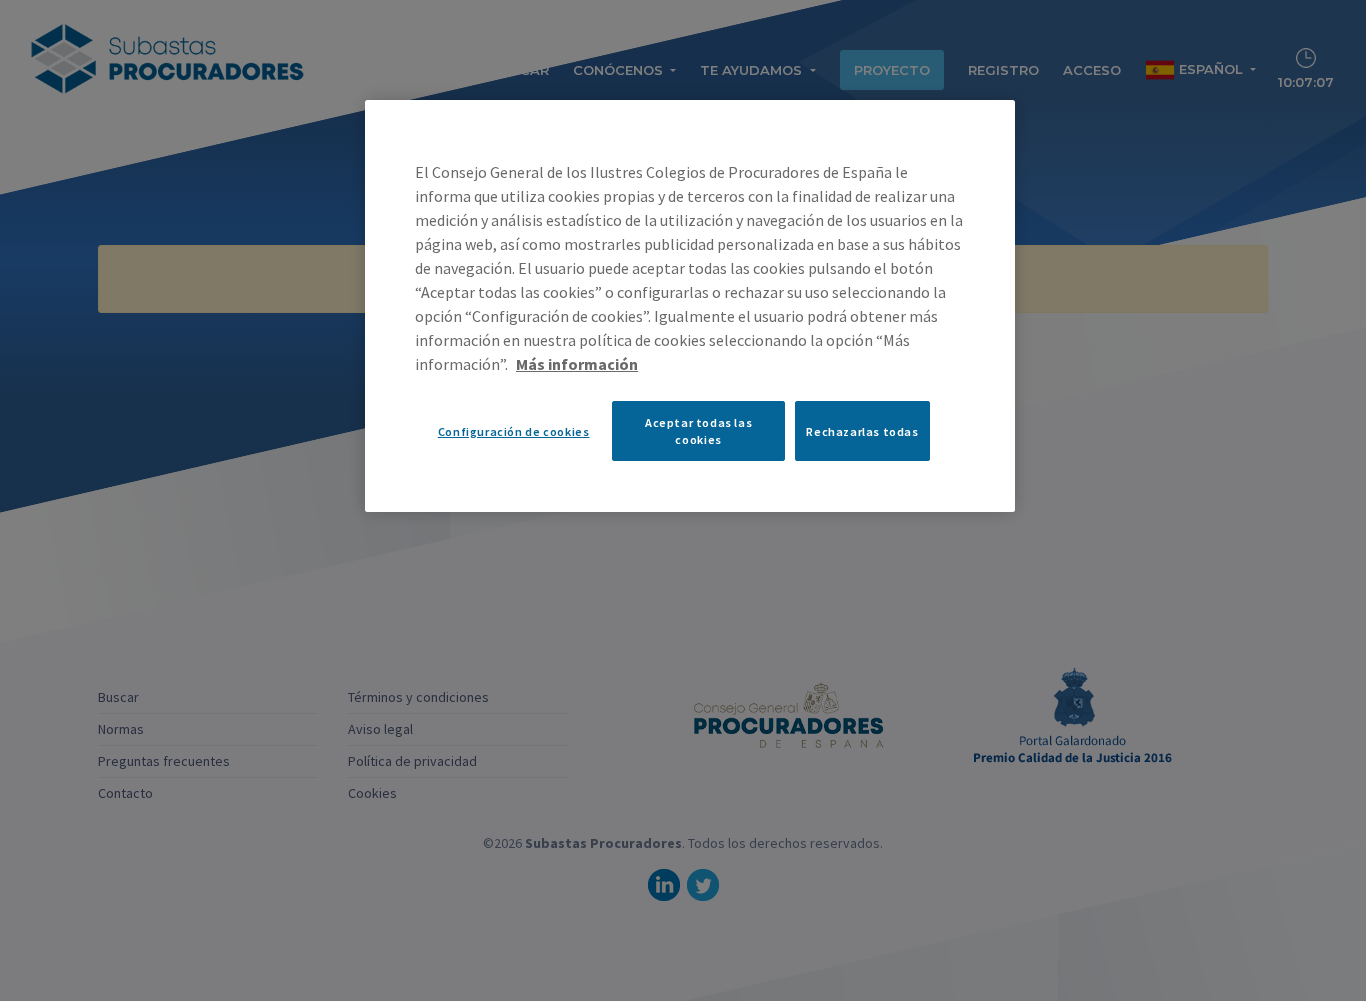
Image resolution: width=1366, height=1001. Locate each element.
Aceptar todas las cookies (698, 431)
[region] (690, 306)
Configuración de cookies (514, 431)
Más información (577, 364)
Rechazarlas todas (862, 431)
